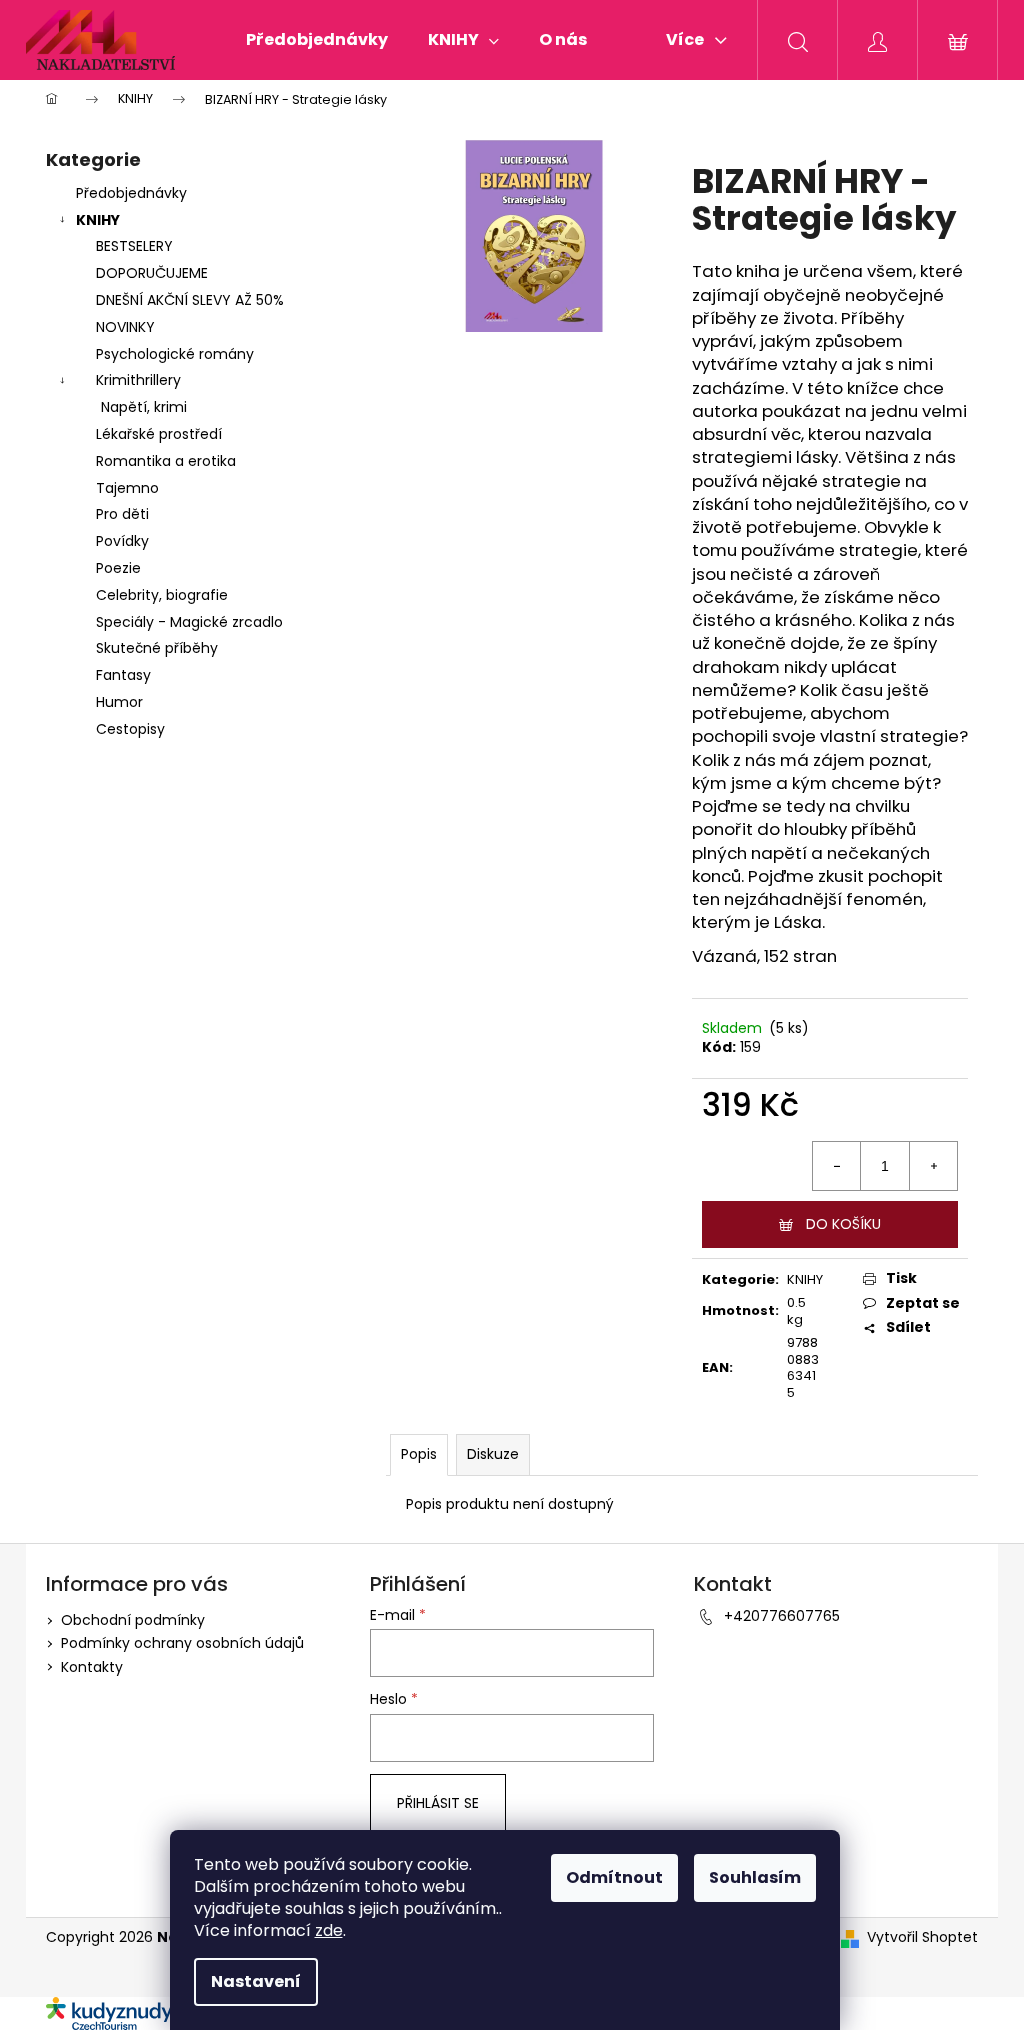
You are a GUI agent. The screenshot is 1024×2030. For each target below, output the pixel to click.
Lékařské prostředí (159, 434)
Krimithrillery (138, 380)
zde (329, 1930)
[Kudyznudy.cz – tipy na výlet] (121, 2012)
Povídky (122, 541)
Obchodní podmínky (133, 1620)
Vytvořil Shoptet (922, 1937)
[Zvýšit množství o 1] (933, 1166)
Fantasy (123, 675)
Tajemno (127, 488)
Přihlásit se (438, 1803)
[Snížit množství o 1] (837, 1166)
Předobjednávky (131, 193)
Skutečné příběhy (157, 648)
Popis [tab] (419, 1454)
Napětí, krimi (144, 407)
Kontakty (92, 1667)
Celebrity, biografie (162, 595)
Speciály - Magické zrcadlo (189, 622)
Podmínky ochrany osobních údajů (182, 1643)
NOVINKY (125, 327)
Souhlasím (755, 1877)
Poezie (118, 568)
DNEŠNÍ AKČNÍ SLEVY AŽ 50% (190, 300)
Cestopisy (130, 729)
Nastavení (256, 1981)
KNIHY (98, 220)
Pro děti (122, 514)
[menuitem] (317, 40)
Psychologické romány (175, 354)
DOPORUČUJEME (152, 273)
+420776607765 (782, 1616)
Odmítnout (614, 1877)
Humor (119, 702)
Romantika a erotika (166, 461)
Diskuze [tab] (493, 1454)
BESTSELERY (134, 246)
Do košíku (843, 1224)
